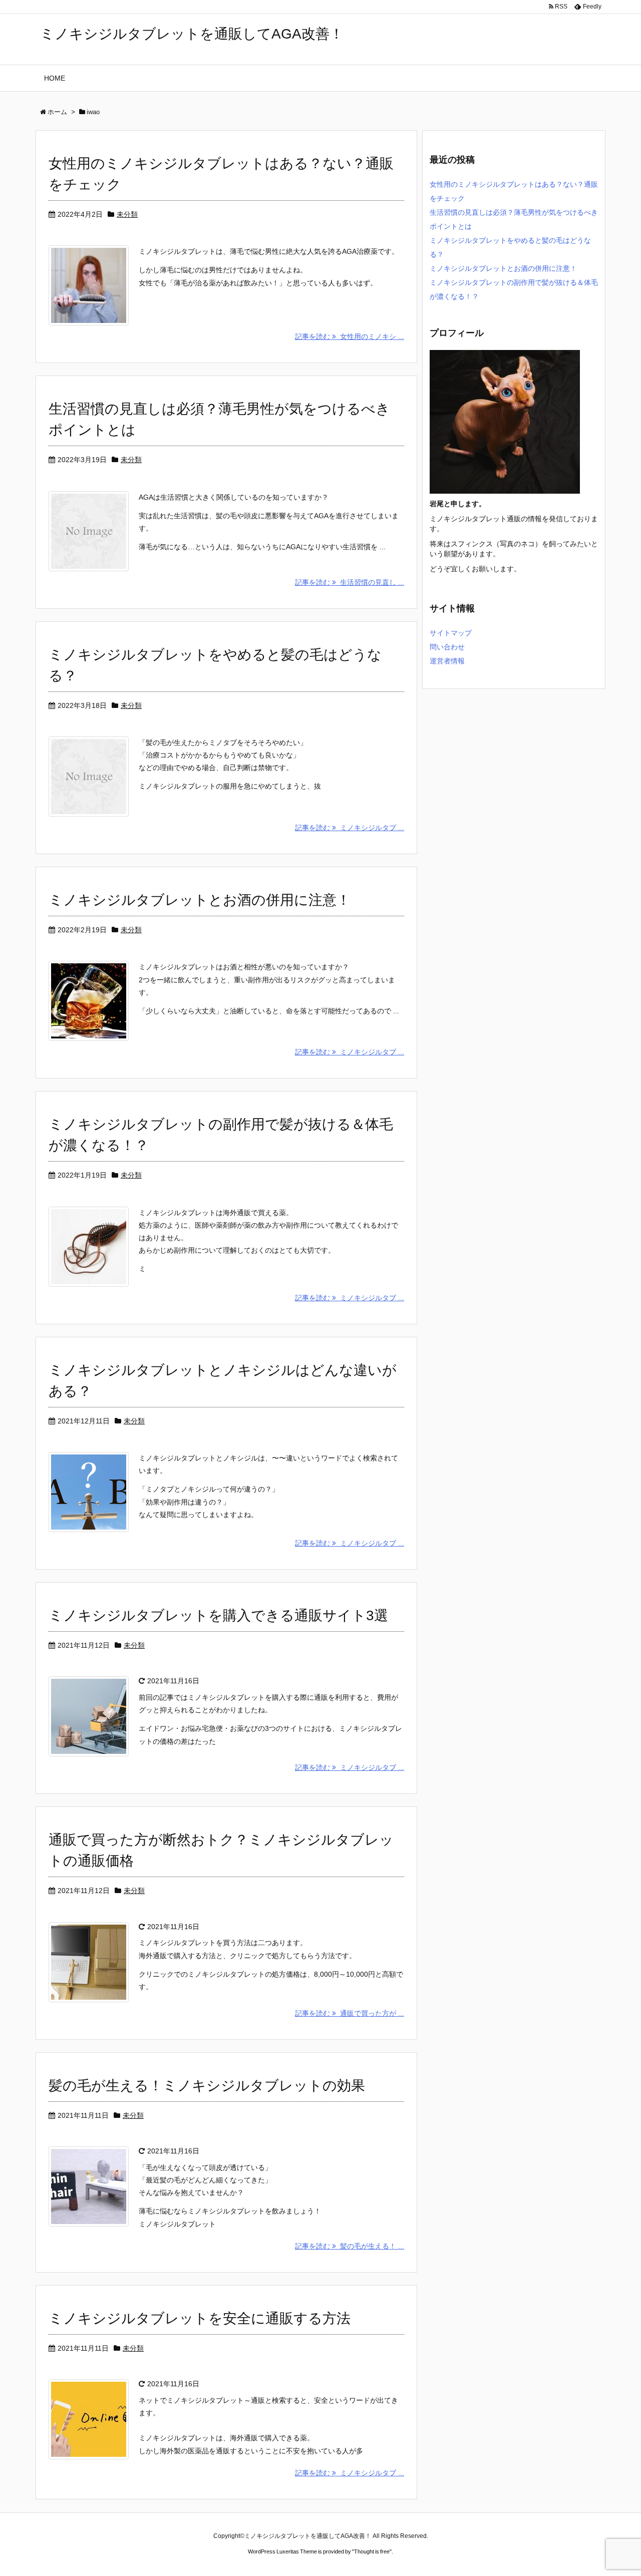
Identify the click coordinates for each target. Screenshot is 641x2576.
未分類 (127, 214)
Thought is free (372, 2551)
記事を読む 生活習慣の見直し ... (350, 582)
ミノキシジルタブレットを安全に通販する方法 (200, 2318)
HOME (55, 78)
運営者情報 (447, 661)
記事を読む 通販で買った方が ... (350, 2013)
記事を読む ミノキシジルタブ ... (350, 828)
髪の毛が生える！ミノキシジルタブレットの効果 (207, 2086)
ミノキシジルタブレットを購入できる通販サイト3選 (218, 1615)
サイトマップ (451, 633)
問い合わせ (447, 647)
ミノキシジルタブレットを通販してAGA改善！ (192, 34)
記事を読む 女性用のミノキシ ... (350, 336)
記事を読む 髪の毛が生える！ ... (350, 2246)
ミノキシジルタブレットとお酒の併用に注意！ (200, 900)
